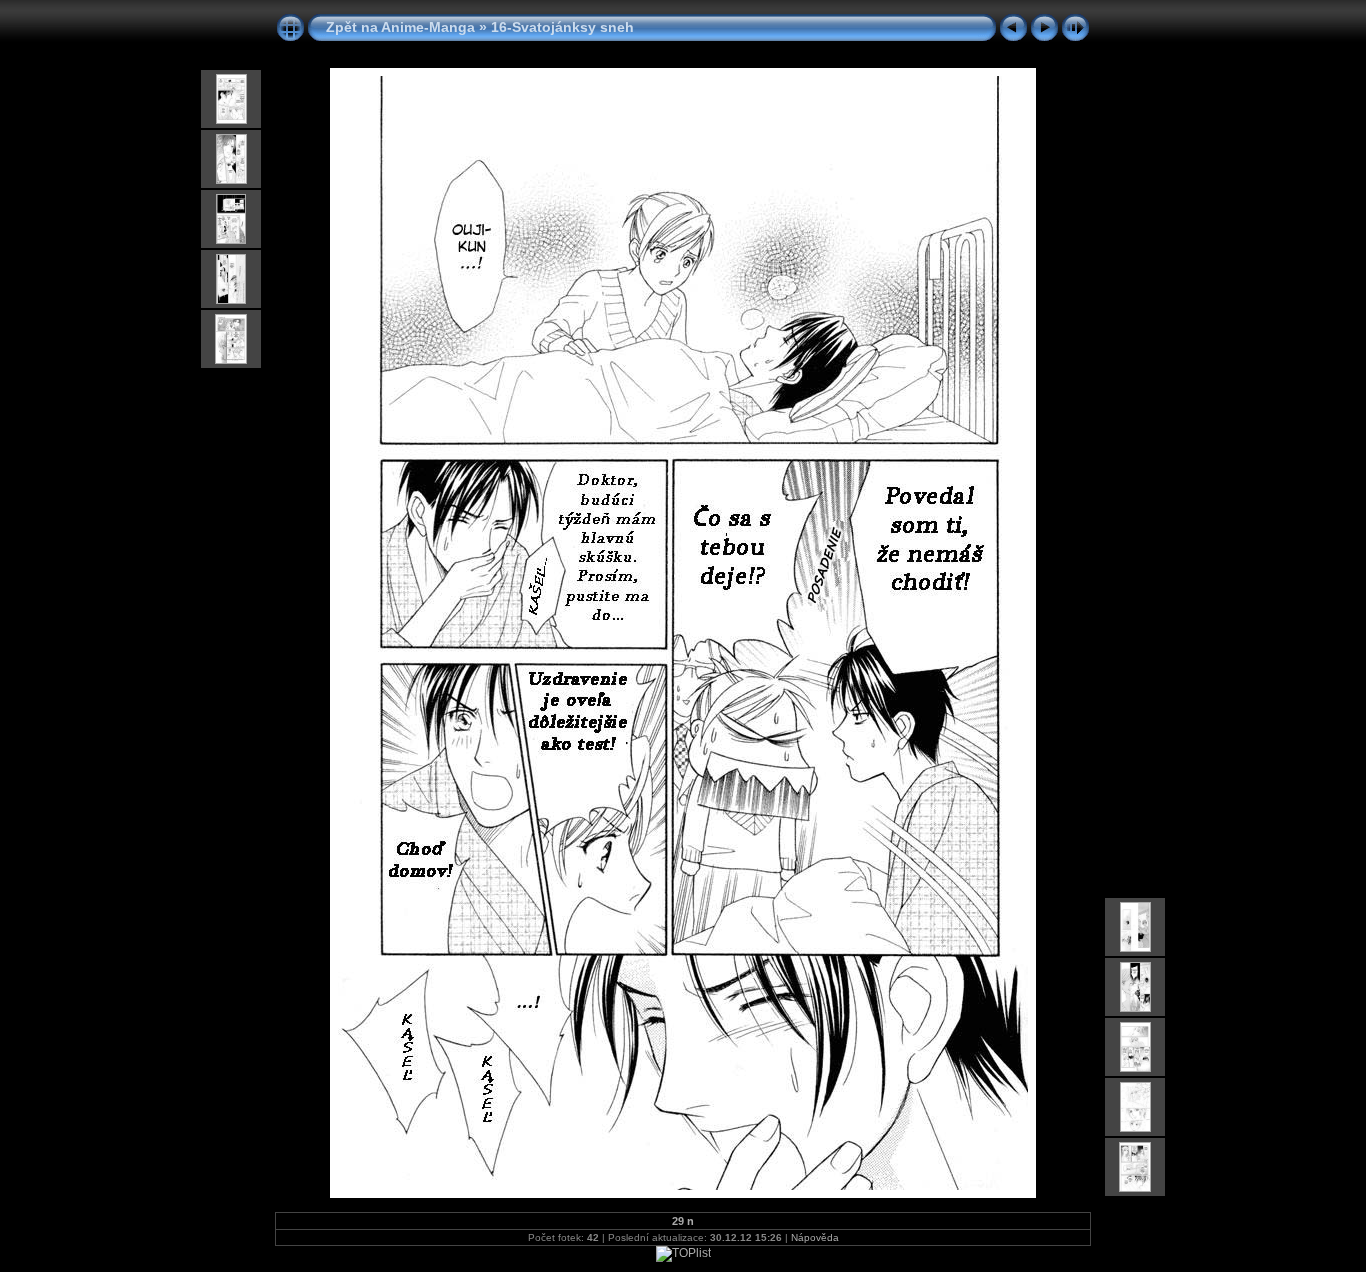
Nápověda (815, 1237)
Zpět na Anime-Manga (400, 27)
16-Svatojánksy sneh (562, 27)
